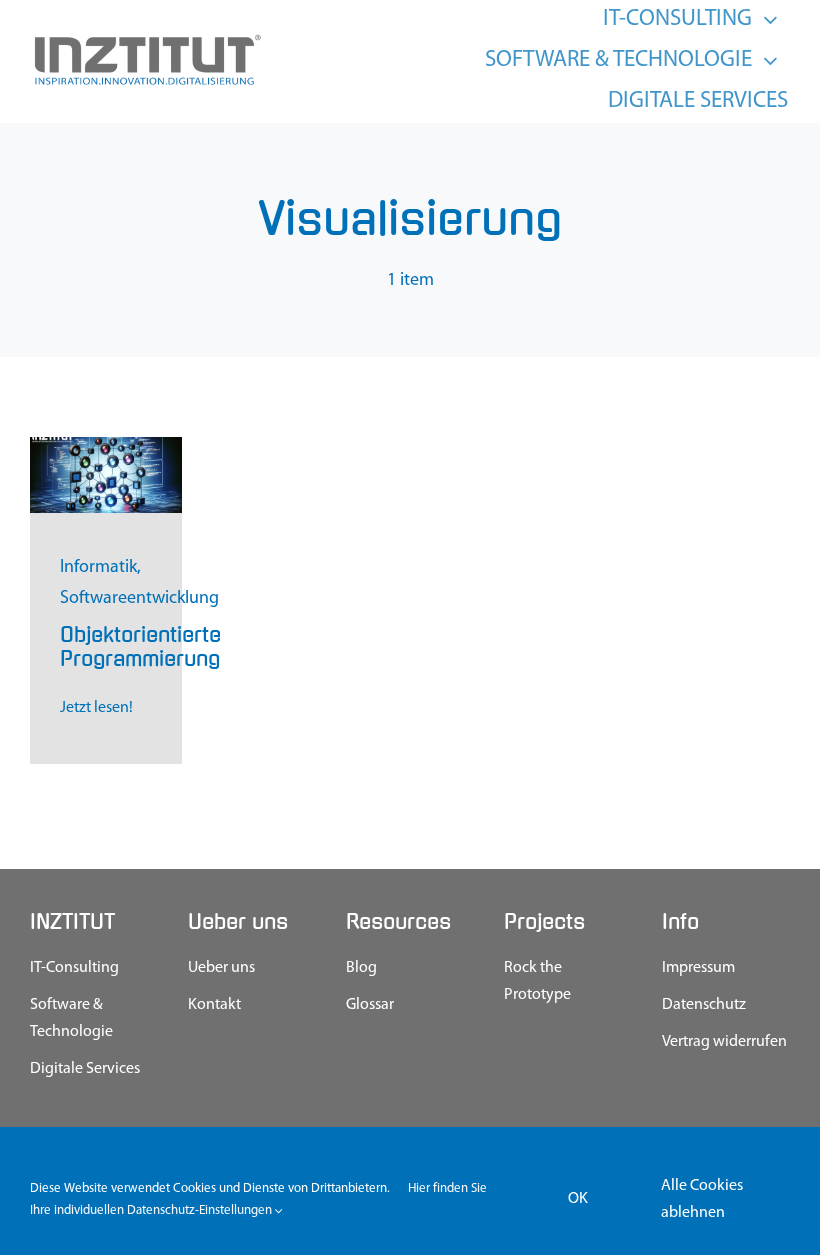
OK (578, 1199)
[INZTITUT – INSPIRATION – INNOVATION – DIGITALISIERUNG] (146, 40)
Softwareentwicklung (139, 599)
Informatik (98, 568)
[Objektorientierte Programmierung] (106, 446)
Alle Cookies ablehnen (702, 1199)
